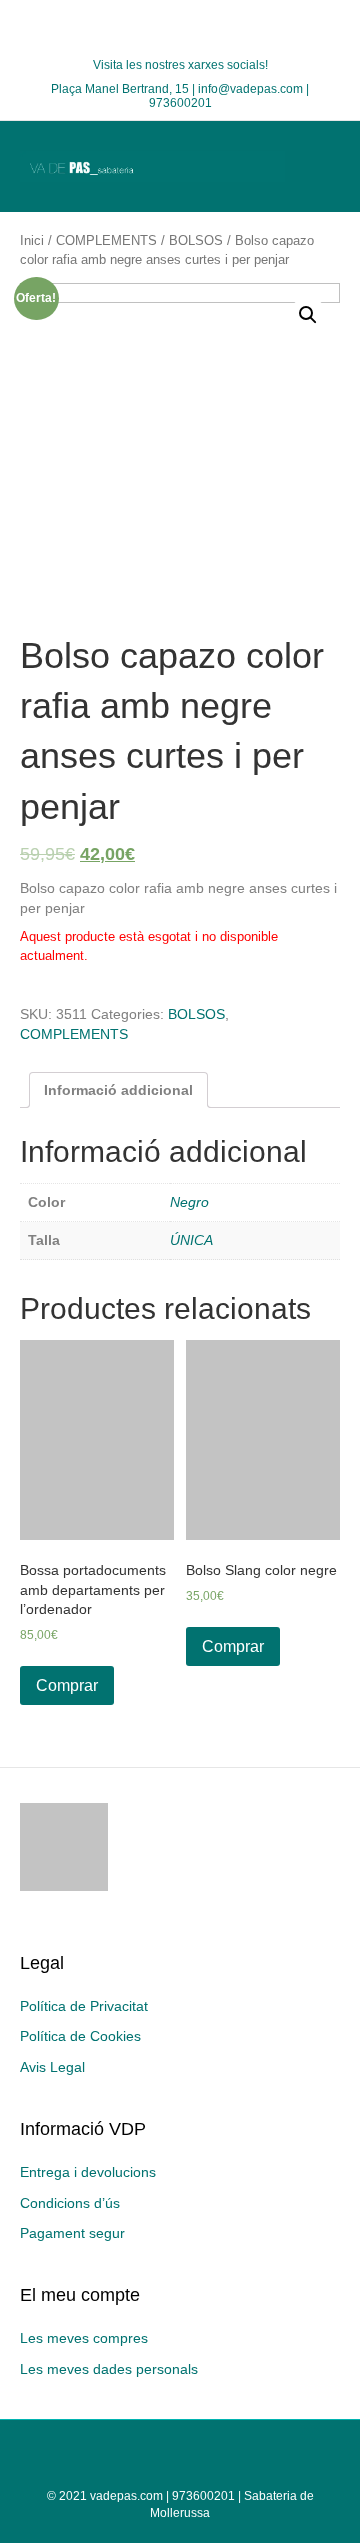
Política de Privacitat (84, 2006)
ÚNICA (191, 1240)
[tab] (118, 1090)
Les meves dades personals (109, 2369)
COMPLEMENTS (106, 240)
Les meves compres (84, 2338)
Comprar (67, 1685)
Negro (189, 1202)
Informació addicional (118, 1090)
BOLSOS (196, 240)
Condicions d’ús (70, 2203)
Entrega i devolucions (88, 2172)
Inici (32, 240)
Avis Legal (52, 2067)
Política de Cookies (80, 2036)
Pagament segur (72, 2233)
